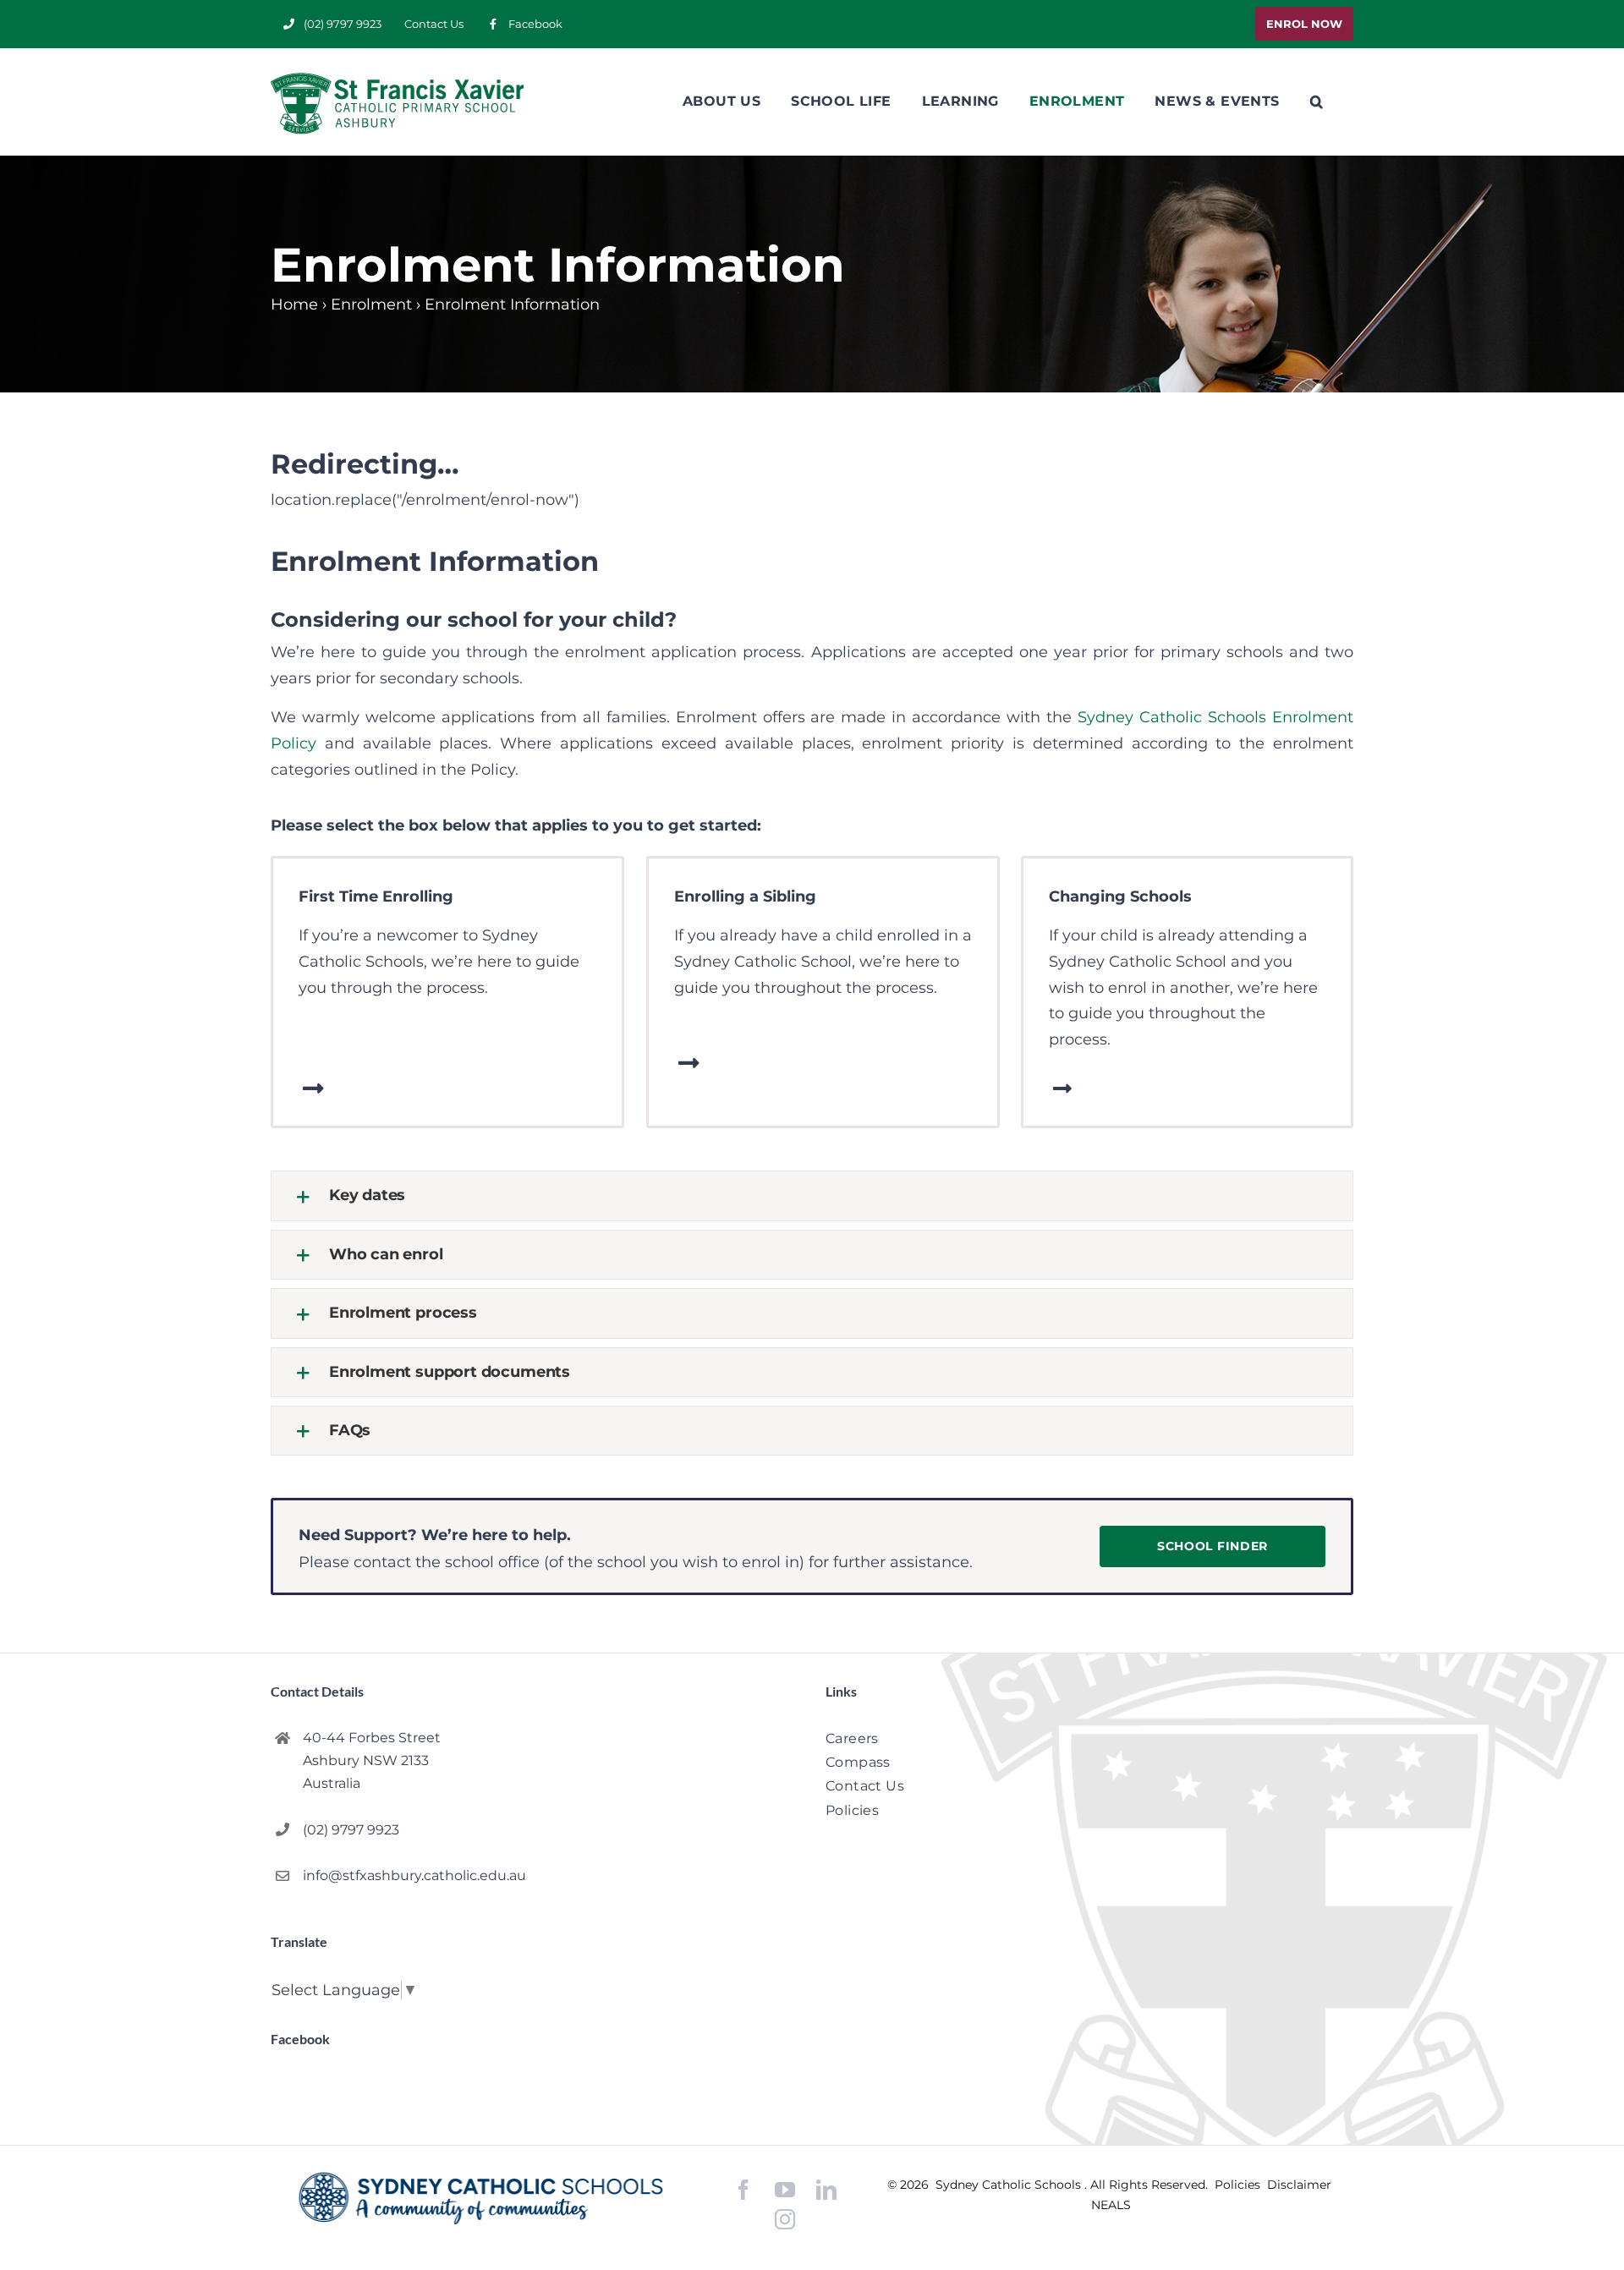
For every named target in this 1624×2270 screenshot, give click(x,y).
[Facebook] (743, 2190)
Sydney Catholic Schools (1010, 2185)
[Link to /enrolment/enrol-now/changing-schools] (1062, 1088)
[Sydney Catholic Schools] (481, 2198)
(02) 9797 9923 (351, 1830)
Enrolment (371, 304)
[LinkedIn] (826, 2190)
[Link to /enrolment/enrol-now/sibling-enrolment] (689, 1063)
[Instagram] (785, 2219)
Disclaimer (1299, 2185)
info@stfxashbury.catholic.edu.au (414, 1875)
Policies (1239, 2185)
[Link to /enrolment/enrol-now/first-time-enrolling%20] (313, 1088)
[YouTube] (785, 2190)
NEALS (1111, 2205)
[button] (1317, 101)
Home (294, 304)
